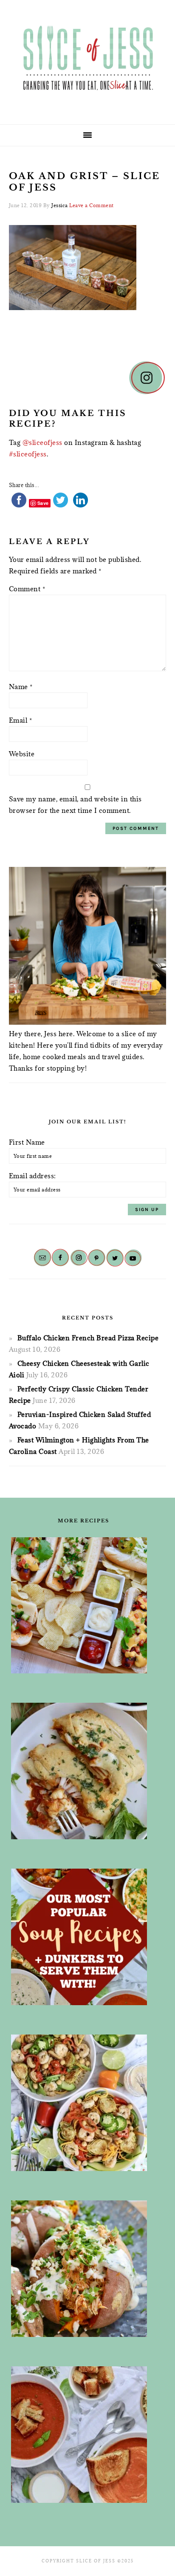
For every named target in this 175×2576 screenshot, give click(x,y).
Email (21, 720)
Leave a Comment (92, 205)
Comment (27, 589)
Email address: (32, 1176)
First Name (27, 1142)
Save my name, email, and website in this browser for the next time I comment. (75, 805)
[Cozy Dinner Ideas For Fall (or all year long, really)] (84, 2269)
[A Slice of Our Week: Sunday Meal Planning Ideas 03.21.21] (84, 2103)
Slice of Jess (87, 59)
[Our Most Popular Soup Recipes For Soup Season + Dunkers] (84, 1937)
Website (22, 754)
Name (21, 687)
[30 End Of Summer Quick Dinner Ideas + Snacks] (84, 1605)
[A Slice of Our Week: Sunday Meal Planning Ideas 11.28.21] (84, 2435)
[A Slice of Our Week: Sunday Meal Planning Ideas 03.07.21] (84, 1771)
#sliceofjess (28, 454)
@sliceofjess (42, 442)
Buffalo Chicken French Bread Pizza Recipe (88, 1338)
